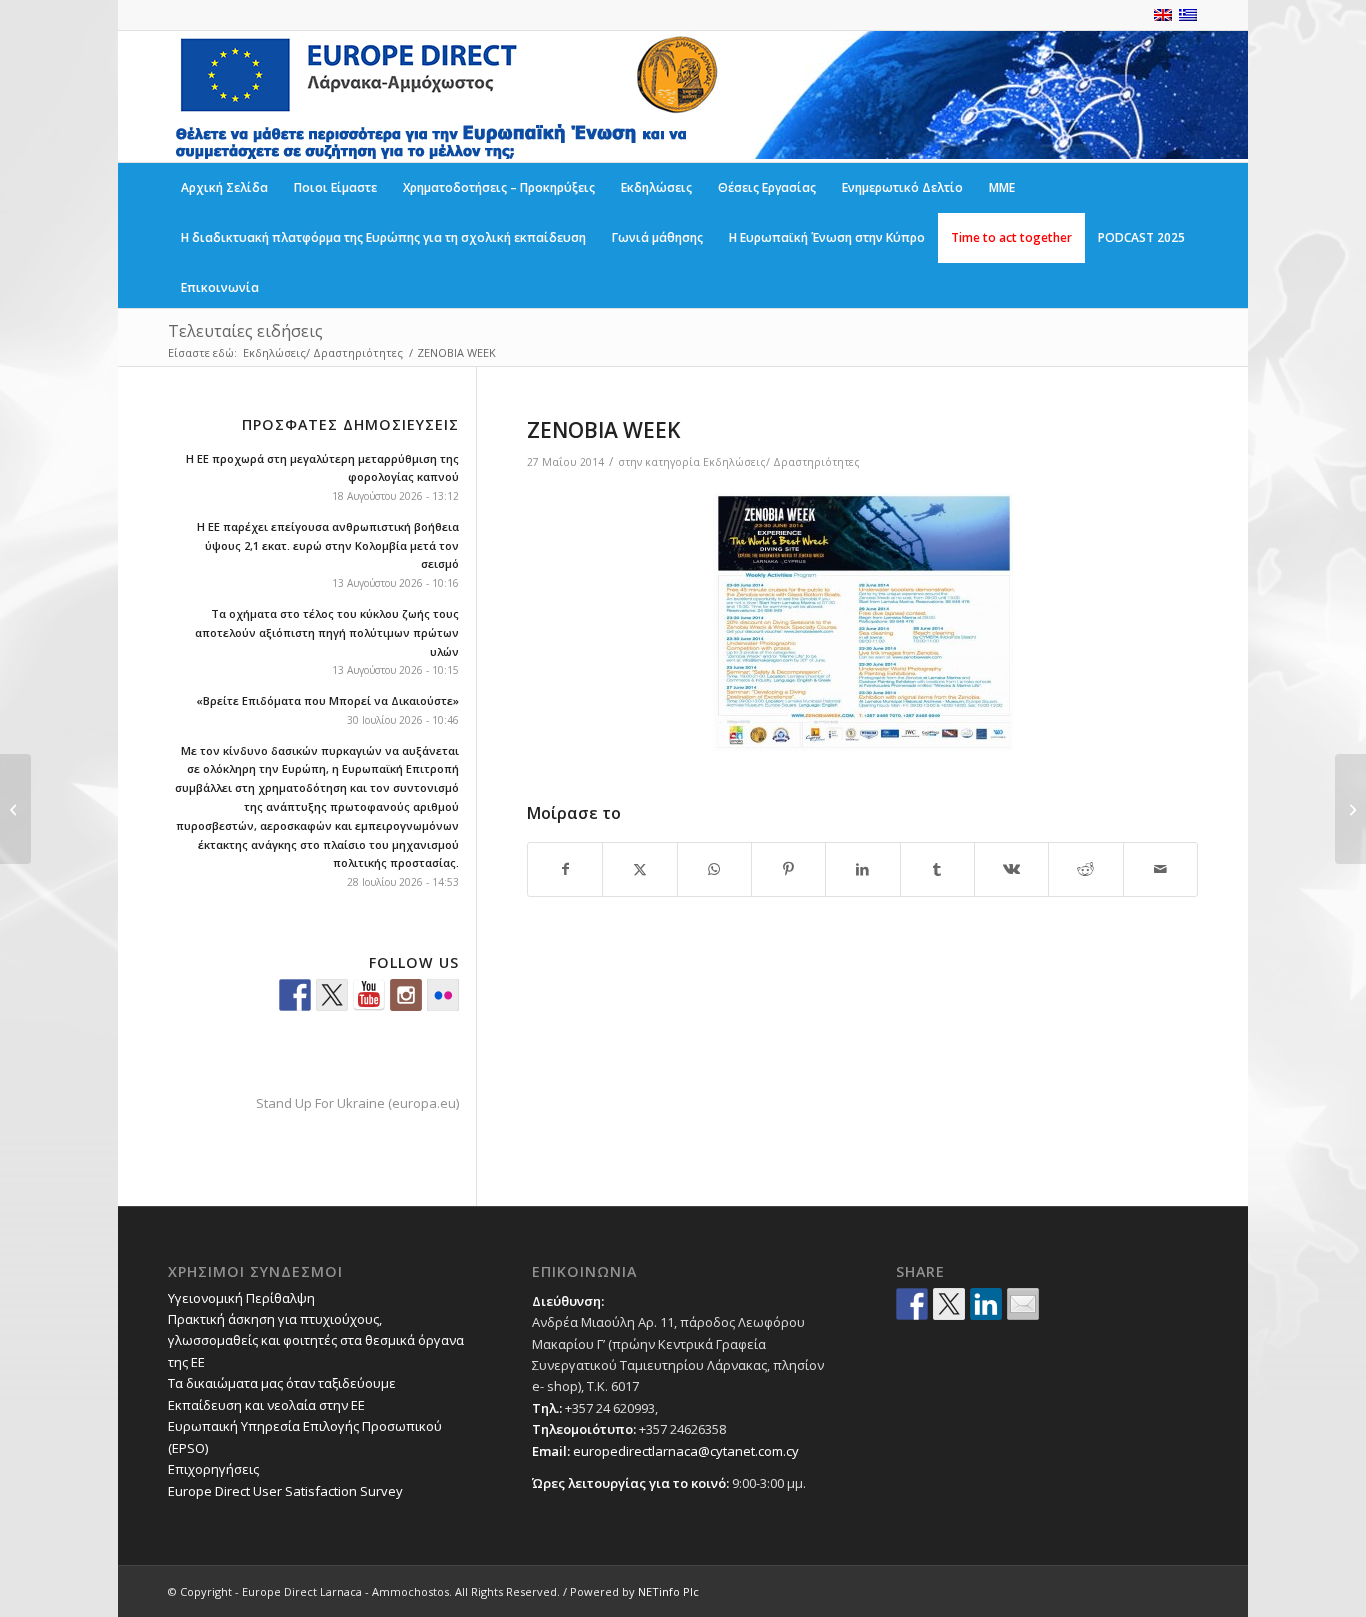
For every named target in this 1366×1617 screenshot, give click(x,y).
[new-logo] (445, 96)
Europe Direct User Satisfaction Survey (285, 1491)
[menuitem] (224, 188)
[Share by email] (1023, 1304)
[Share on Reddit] (1085, 869)
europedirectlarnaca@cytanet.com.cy (686, 1451)
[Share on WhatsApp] (714, 869)
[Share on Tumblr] (937, 869)
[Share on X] (639, 869)
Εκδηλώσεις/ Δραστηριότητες (781, 462)
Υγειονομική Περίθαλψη (241, 1298)
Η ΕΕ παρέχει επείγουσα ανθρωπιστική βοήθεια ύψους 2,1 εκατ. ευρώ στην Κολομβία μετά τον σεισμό (328, 545)
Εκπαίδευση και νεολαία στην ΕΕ (266, 1405)
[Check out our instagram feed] (406, 995)
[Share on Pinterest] (788, 869)
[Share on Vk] (1011, 869)
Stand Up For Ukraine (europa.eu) (357, 1103)
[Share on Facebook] (565, 869)
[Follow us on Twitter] (332, 995)
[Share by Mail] (1160, 869)
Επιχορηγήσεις (213, 1469)
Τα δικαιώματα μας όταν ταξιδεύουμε (282, 1383)
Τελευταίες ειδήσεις (245, 331)
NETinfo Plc (668, 1591)
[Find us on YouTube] (369, 995)
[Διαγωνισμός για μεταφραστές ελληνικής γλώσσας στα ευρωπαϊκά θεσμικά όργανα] (15, 809)
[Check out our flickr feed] (443, 995)
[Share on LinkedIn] (862, 869)
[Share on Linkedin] (986, 1304)
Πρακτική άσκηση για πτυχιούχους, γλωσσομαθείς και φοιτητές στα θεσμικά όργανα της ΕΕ (316, 1340)
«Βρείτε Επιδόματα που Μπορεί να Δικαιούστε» (327, 700)
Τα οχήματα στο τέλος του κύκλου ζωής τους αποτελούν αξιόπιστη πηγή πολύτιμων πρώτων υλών (327, 632)
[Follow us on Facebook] (295, 995)
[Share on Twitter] (949, 1304)
